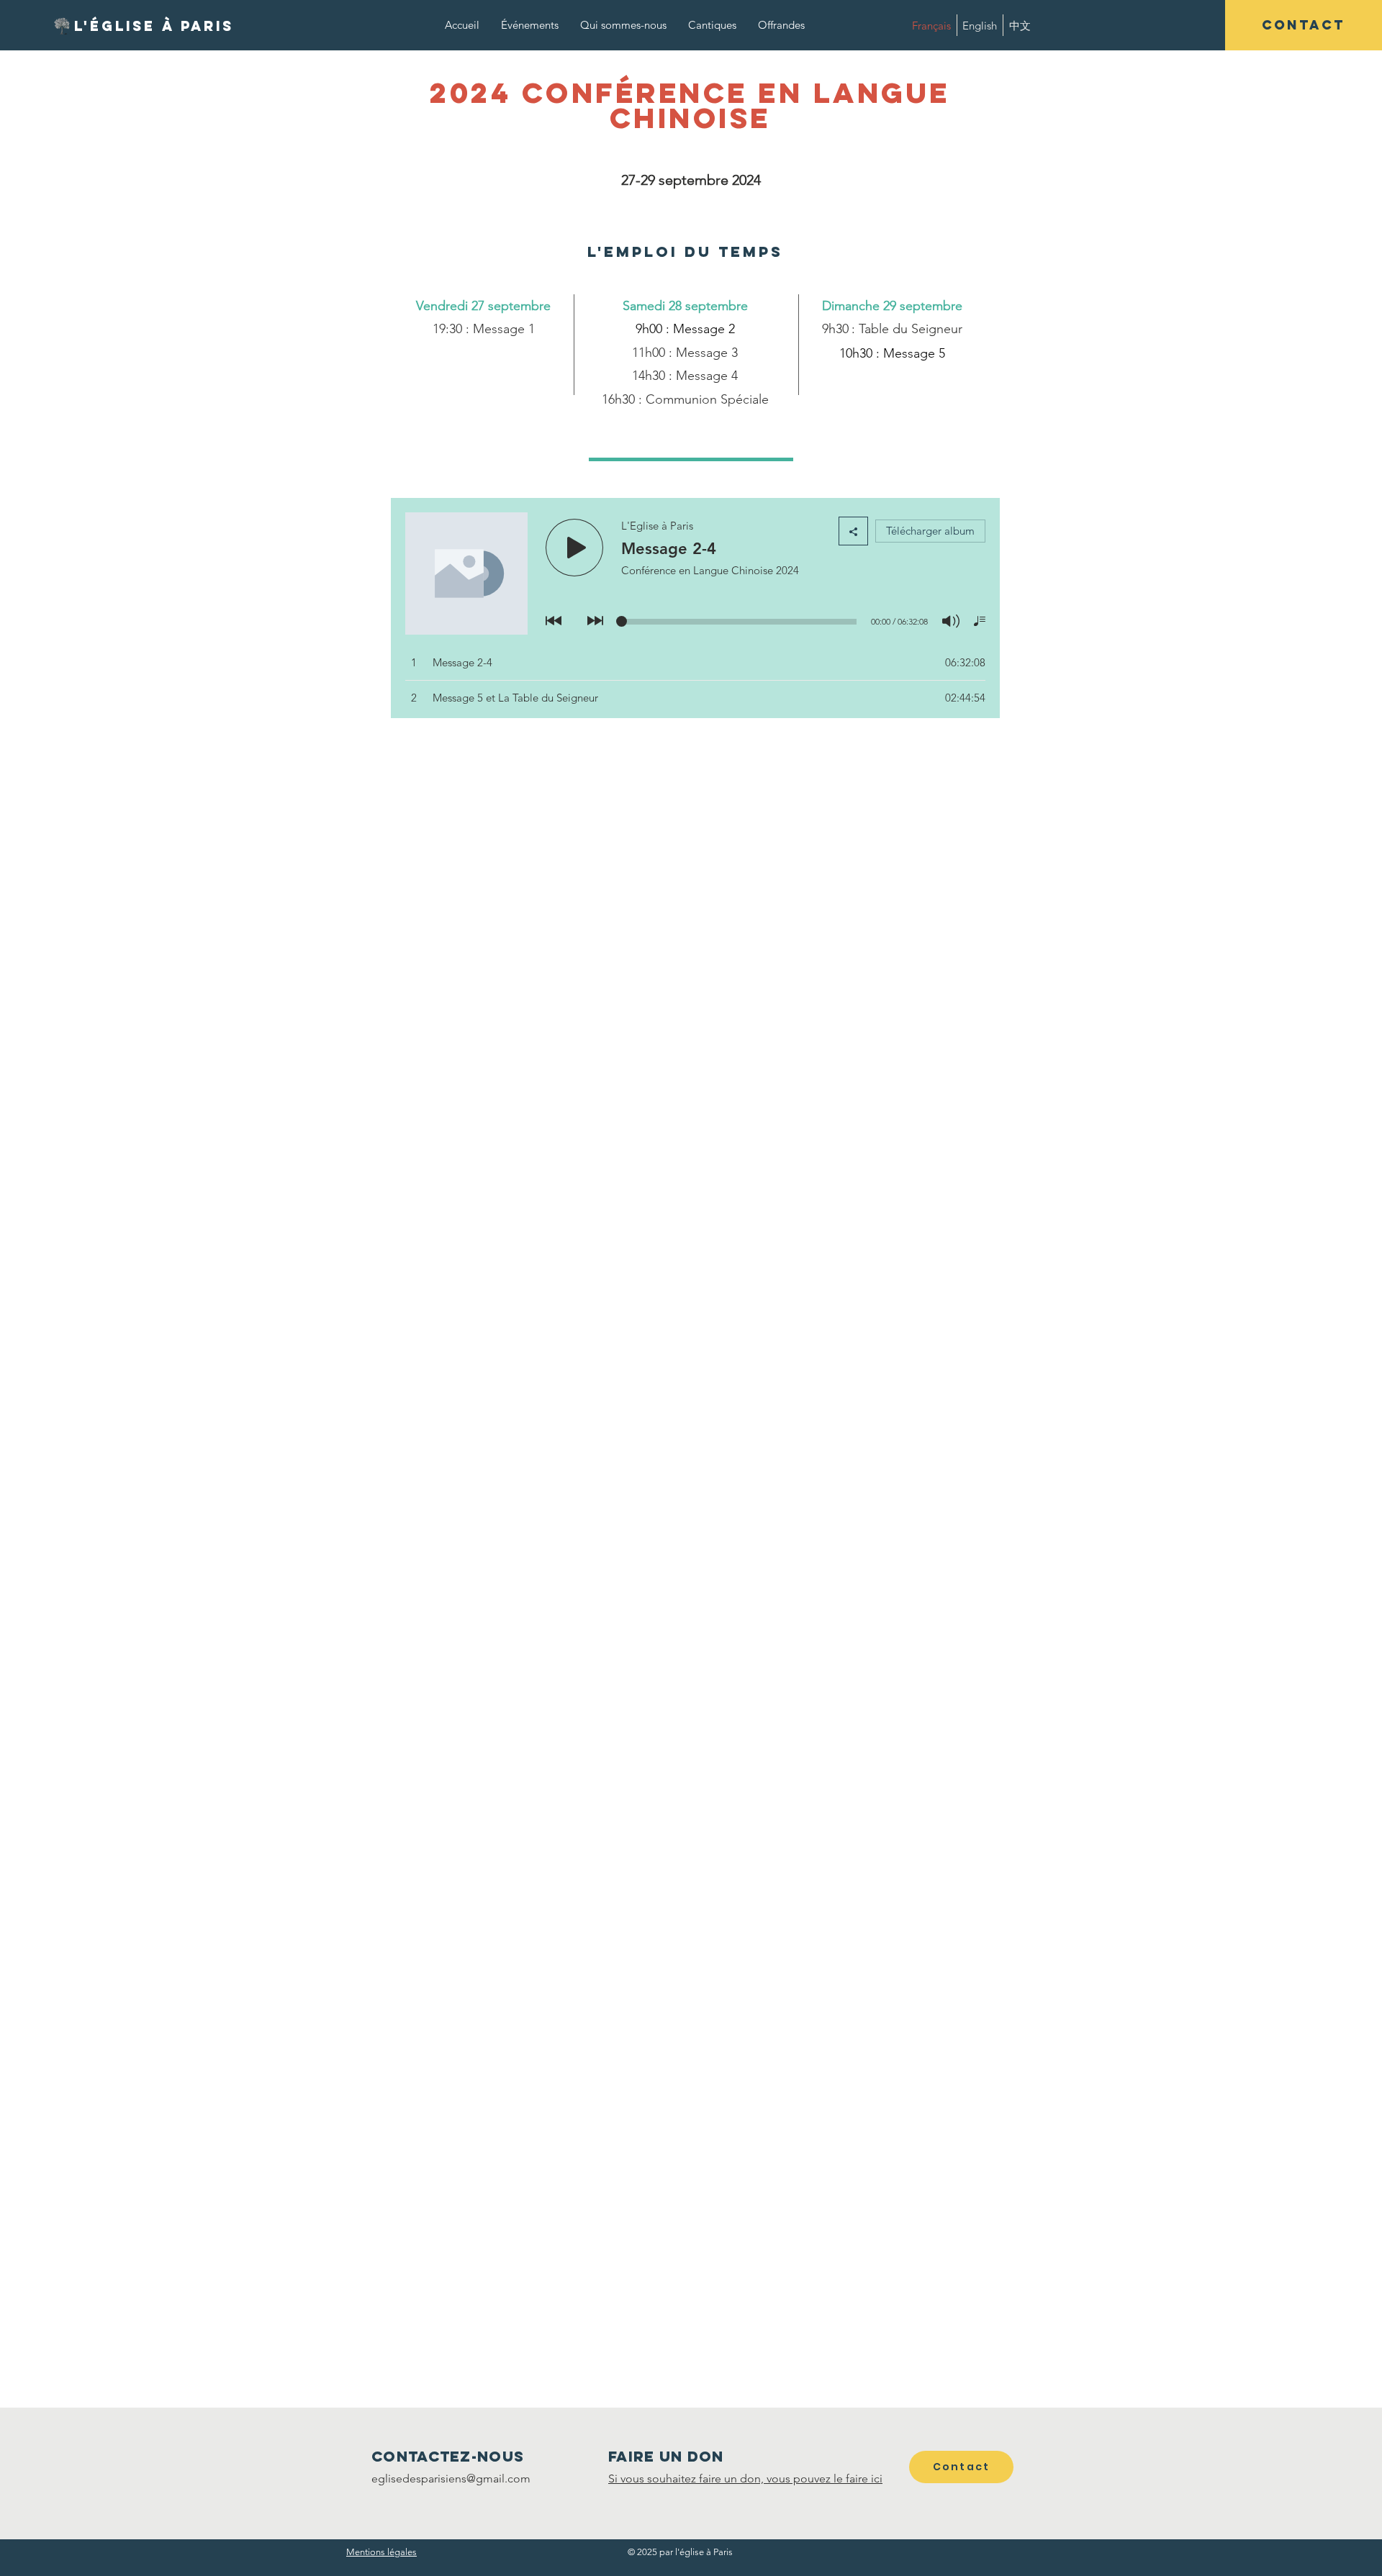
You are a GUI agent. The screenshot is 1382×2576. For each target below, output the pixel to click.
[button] (1304, 25)
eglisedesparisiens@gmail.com (451, 2479)
